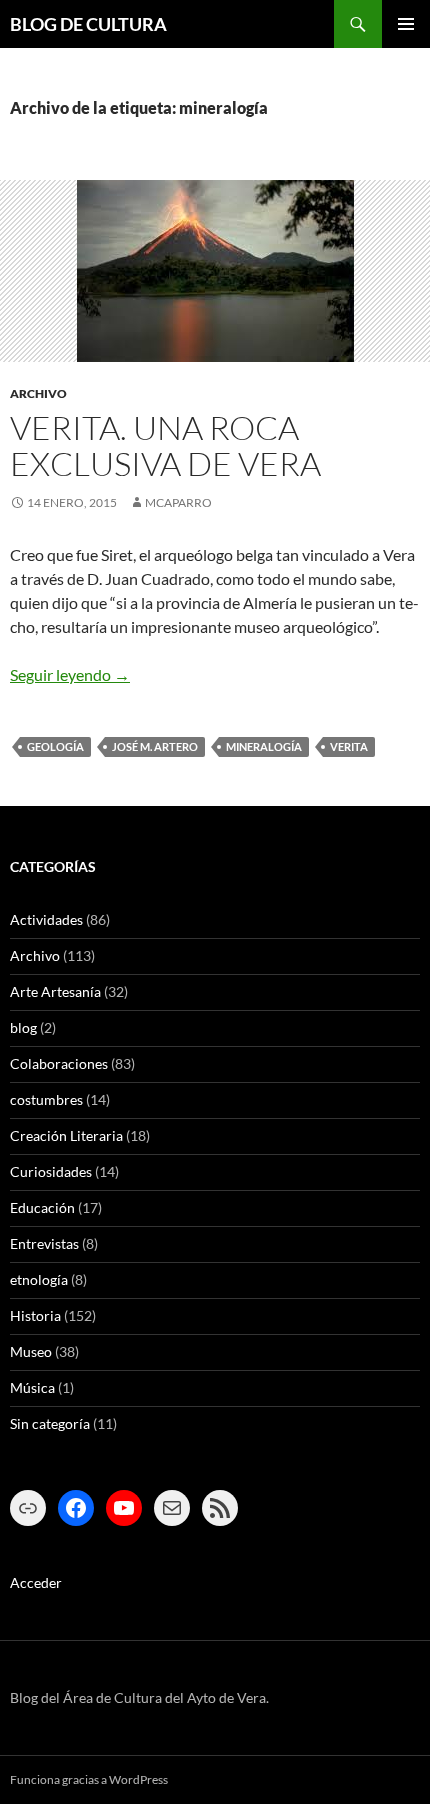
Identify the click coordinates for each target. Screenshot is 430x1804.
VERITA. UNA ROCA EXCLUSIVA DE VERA (165, 445)
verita (349, 746)
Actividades (46, 919)
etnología (39, 1279)
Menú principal (406, 24)
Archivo (38, 393)
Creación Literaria (66, 1135)
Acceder (36, 1582)
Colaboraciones (59, 1063)
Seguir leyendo (70, 674)
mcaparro (178, 502)
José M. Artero (155, 746)
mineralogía (264, 746)
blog (23, 1027)
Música (32, 1387)
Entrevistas (44, 1243)
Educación (42, 1207)
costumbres (46, 1099)
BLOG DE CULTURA (88, 24)
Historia (35, 1315)
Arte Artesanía (55, 991)
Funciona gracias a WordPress (89, 1779)
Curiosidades (51, 1171)
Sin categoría (50, 1423)
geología (55, 746)
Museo (31, 1351)
